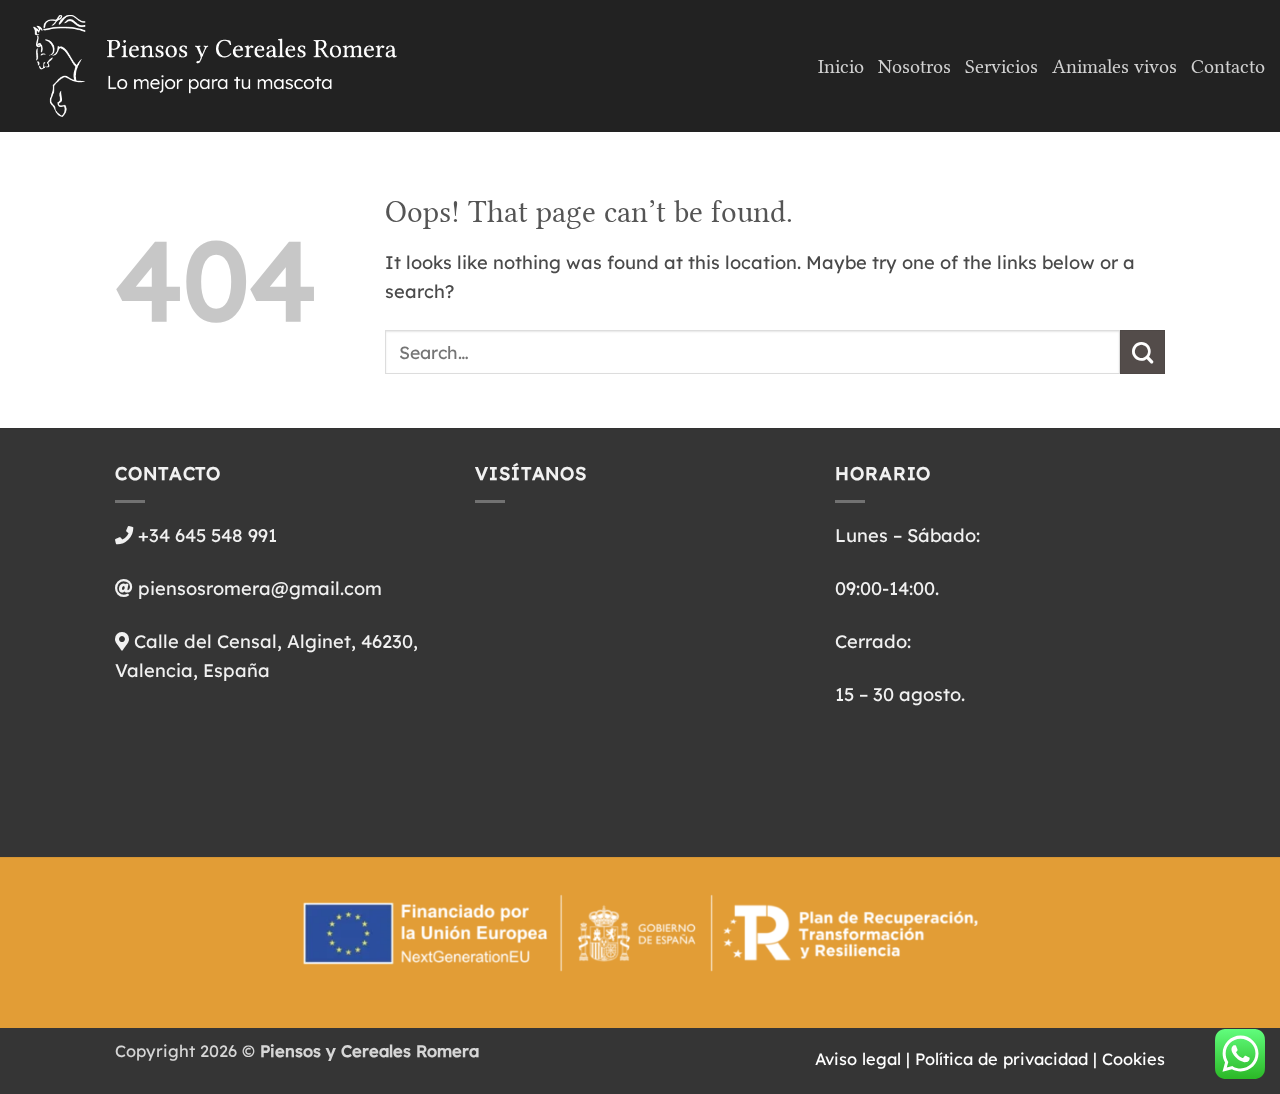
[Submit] (1142, 352)
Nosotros (914, 66)
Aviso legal (858, 1059)
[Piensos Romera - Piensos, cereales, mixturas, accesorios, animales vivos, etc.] (215, 66)
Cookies (1133, 1059)
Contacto (1228, 66)
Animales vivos (1114, 66)
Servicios (1001, 66)
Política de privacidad (1001, 1059)
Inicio (841, 66)
